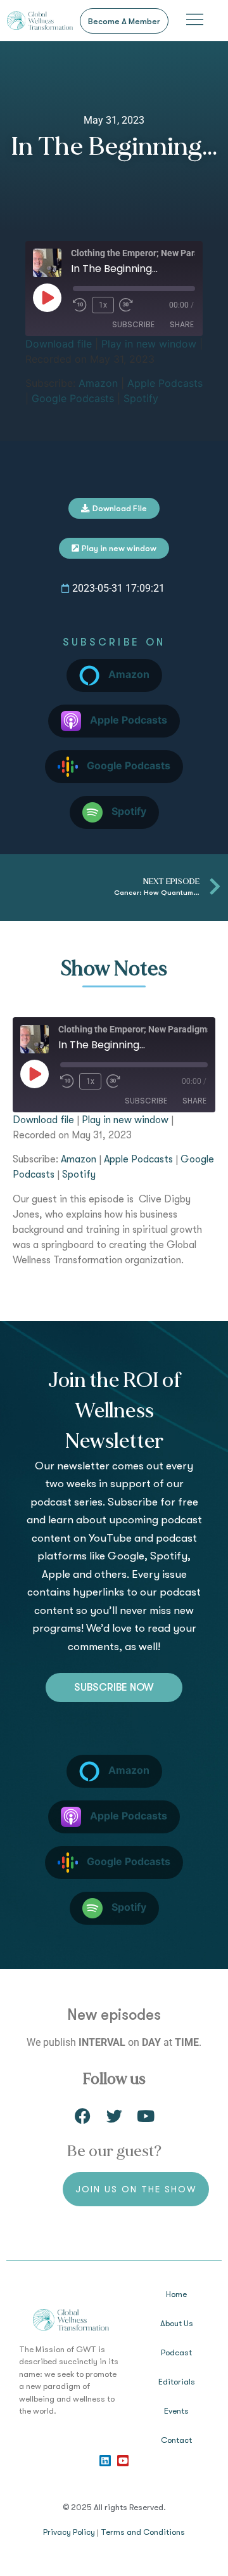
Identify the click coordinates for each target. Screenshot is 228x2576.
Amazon (98, 383)
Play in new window (149, 344)
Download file (59, 344)
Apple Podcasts (165, 383)
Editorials (177, 2382)
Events (176, 2411)
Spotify (141, 398)
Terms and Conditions (143, 2532)
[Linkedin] (105, 2461)
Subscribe (133, 324)
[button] (195, 21)
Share (182, 324)
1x (103, 305)
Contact (176, 2440)
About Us (177, 2323)
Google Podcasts (73, 398)
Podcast (176, 2352)
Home (176, 2294)
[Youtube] (123, 2461)
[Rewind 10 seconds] (80, 305)
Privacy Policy (69, 2532)
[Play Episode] (47, 297)
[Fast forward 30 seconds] (129, 305)
